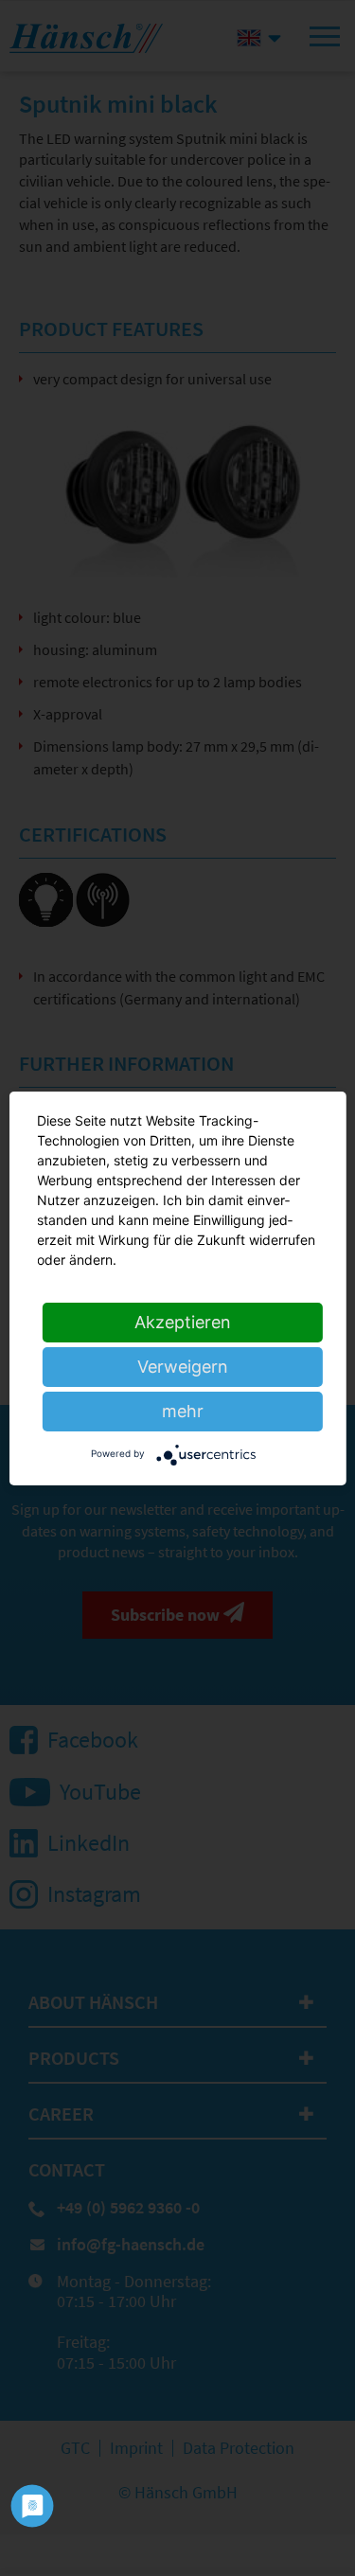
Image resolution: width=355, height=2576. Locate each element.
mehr (183, 1411)
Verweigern (183, 1367)
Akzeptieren (183, 1322)
